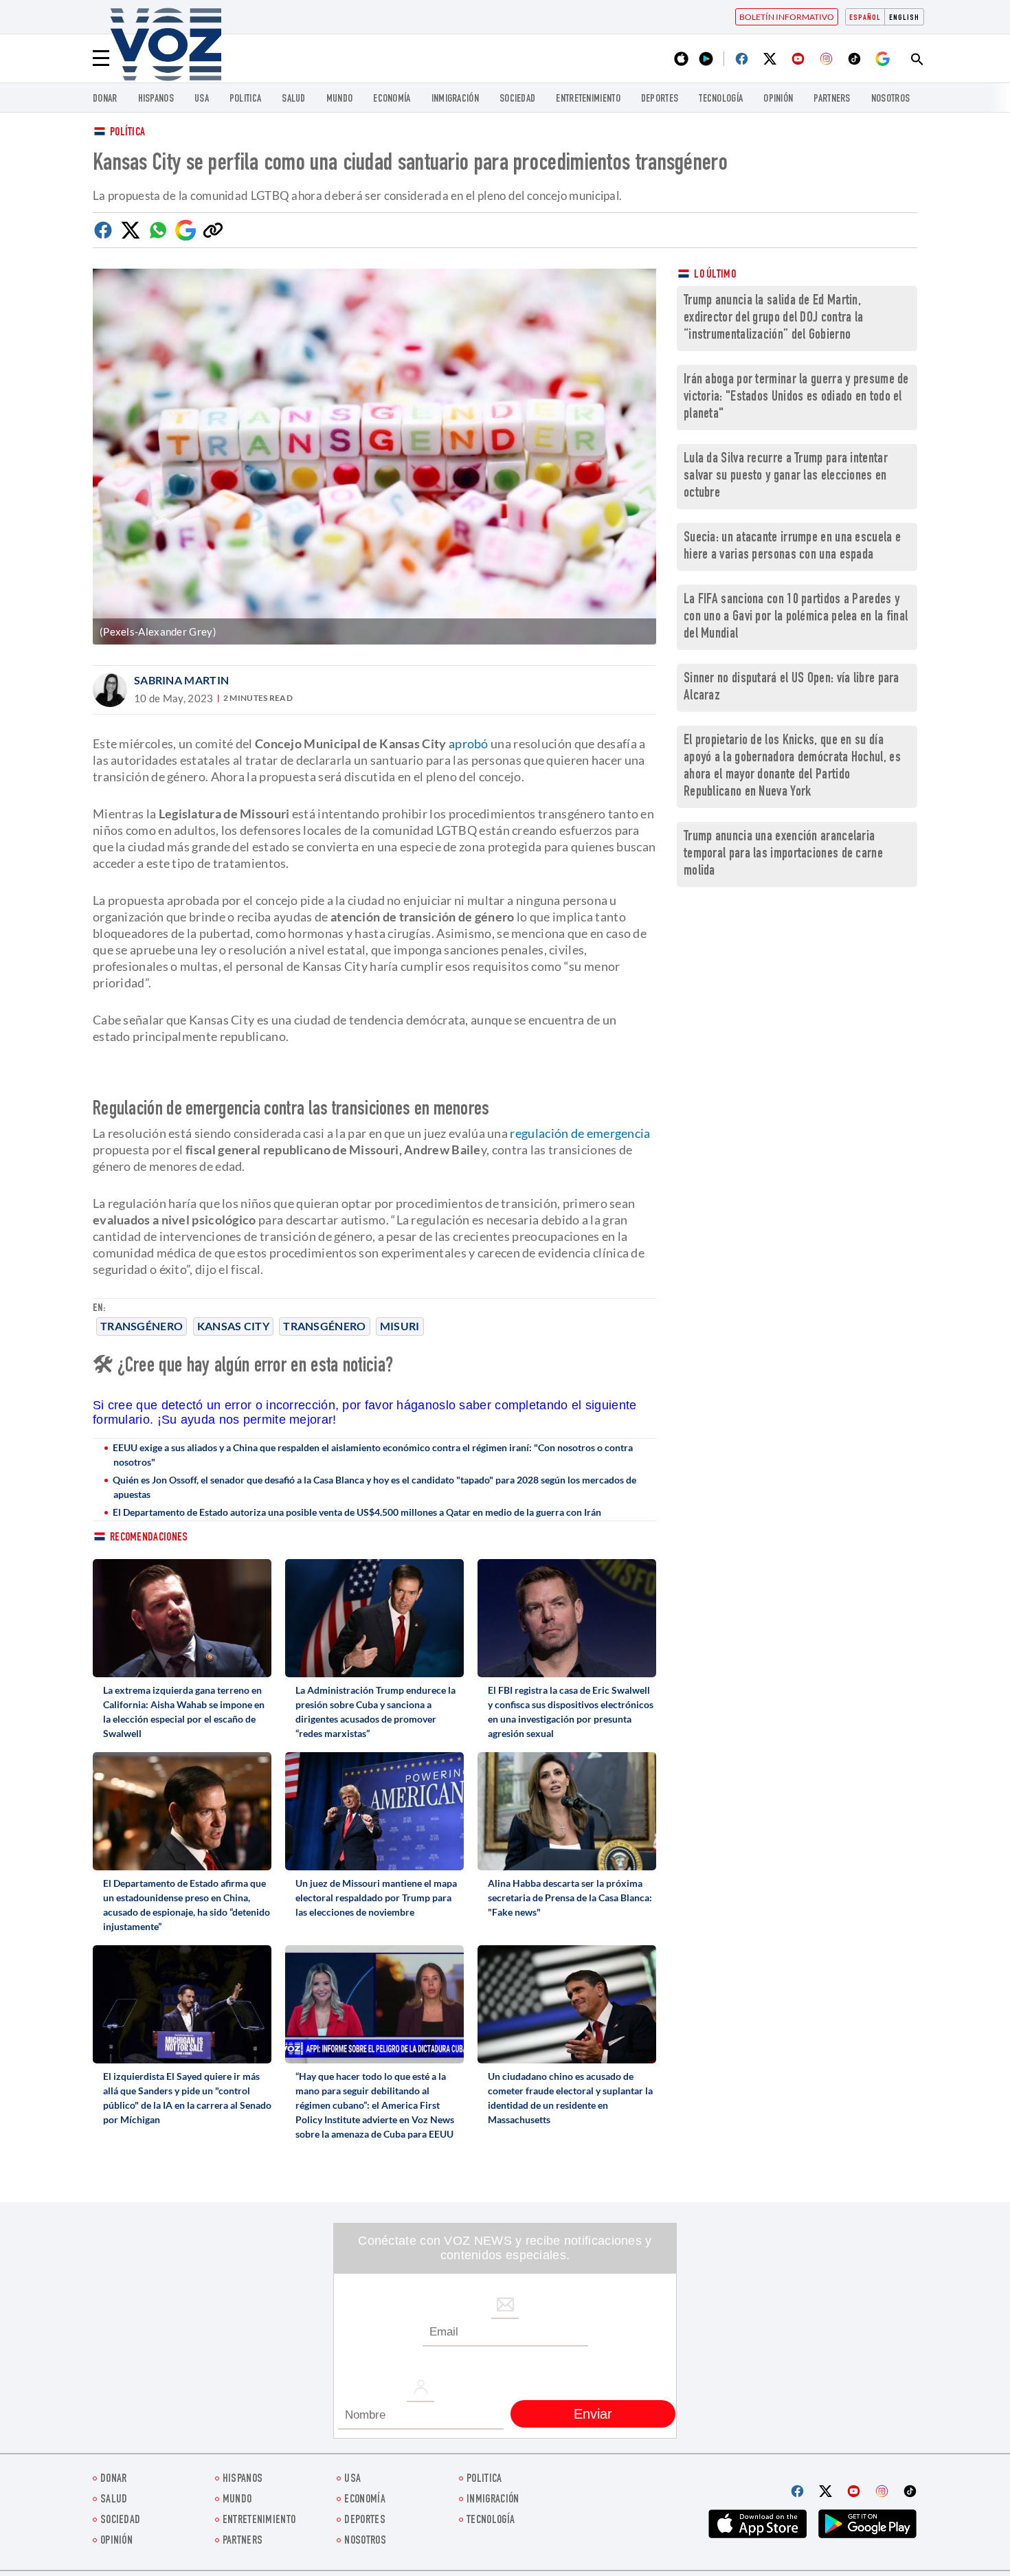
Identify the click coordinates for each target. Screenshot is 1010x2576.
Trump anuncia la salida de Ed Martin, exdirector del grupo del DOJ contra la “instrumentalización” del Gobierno (773, 318)
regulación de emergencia (580, 1133)
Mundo (340, 99)
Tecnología (721, 99)
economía (392, 99)
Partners (832, 99)
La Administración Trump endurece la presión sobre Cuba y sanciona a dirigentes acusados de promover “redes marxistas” (375, 1712)
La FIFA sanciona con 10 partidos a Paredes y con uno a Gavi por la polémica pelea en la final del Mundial (796, 617)
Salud (294, 99)
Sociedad (517, 99)
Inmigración (455, 99)
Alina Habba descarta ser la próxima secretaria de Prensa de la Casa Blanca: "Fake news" (570, 1897)
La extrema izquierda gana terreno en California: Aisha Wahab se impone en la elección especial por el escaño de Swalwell (184, 1712)
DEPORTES (660, 99)
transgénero (142, 1326)
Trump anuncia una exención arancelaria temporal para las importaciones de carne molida (783, 854)
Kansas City (233, 1326)
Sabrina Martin (181, 680)
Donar (105, 99)
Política (127, 133)
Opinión (778, 99)
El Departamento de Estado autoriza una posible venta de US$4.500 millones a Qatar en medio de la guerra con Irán (357, 1512)
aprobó (469, 743)
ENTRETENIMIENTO (588, 99)
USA (202, 99)
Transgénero (324, 1326)
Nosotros (890, 99)
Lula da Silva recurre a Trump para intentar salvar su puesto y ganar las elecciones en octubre (786, 477)
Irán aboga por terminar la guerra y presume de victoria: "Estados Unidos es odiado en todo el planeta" (796, 397)
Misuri (400, 1326)
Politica (245, 99)
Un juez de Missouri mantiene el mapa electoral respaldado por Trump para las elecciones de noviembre (376, 1897)
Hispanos (156, 99)
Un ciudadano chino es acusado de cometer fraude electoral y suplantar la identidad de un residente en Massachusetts (570, 2098)
